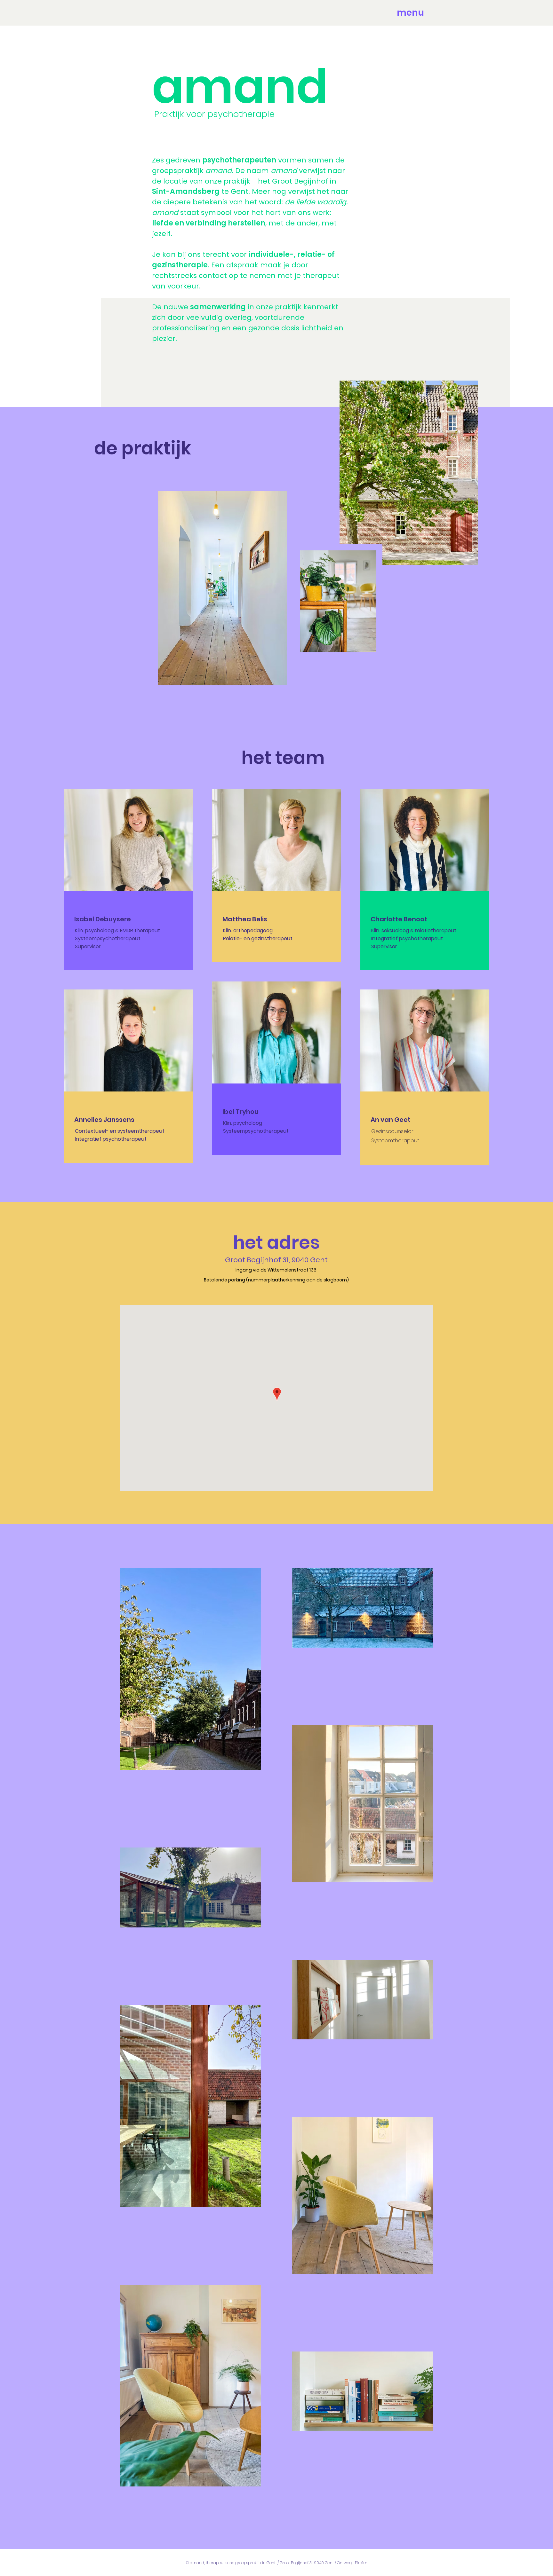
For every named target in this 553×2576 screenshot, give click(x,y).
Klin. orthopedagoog (248, 930)
